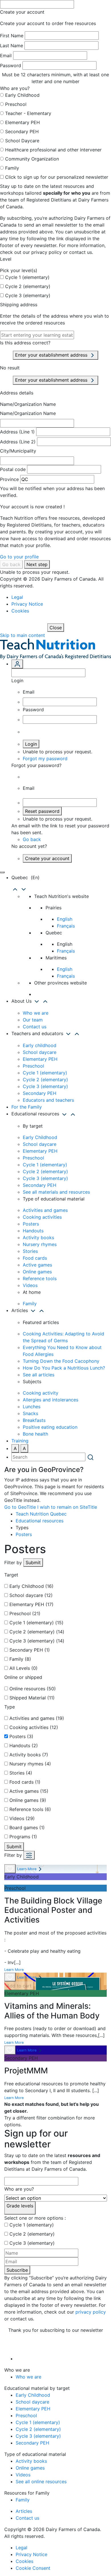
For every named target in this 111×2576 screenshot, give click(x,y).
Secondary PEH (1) (30, 1650)
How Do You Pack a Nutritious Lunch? (64, 1368)
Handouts (33, 1231)
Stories (30, 1251)
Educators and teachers (48, 1100)
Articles (24, 2511)
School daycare (40, 1052)
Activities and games (45, 1210)
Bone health (35, 1434)
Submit (33, 1563)
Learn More (27, 1869)
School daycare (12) (31, 1595)
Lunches (32, 1407)
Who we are (36, 1013)
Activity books (38, 1237)
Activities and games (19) (37, 1718)
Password (11, 65)
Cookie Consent (33, 2568)
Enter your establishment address (52, 355)
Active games (37, 1265)
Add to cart (19, 1986)
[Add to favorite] (10, 1869)
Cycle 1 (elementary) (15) (36, 1623)
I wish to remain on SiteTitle (67, 1507)
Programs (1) (23, 1837)
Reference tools (40, 1278)
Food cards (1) (25, 1782)
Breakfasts (34, 1420)
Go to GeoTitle (20, 1507)
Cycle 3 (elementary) (28, 295)
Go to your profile (19, 557)
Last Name (12, 46)
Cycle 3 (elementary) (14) (37, 1641)
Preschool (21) (25, 1613)
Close (56, 628)
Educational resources (40, 1521)
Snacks (30, 1413)
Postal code (13, 469)
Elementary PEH (22, 122)
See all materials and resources (56, 1192)
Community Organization (32, 159)
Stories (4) (21, 1773)
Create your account (47, 858)
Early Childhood (22, 95)
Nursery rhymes (40, 1244)
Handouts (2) (24, 1746)
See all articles (39, 1375)
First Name (12, 36)
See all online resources (41, 2482)
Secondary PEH (22, 131)
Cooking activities (42, 1217)
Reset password (42, 811)
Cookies (20, 611)
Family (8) (20, 1659)
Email (6, 55)
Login (31, 744)
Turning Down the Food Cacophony (61, 1361)
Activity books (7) (29, 1755)
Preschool (16, 104)
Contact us (35, 1027)
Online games (37, 1272)
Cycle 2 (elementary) (28, 286)
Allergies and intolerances (51, 1400)
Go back (11, 564)
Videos (30, 1285)
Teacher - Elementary (28, 113)
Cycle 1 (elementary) (27, 277)
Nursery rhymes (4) (30, 1764)
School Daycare (22, 141)
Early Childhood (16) (31, 1586)
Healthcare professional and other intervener (53, 150)
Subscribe (17, 2270)
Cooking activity (41, 1393)
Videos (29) (22, 1818)
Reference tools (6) (30, 1809)
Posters (31, 1224)
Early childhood (40, 1045)
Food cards (35, 1258)
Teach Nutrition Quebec (41, 1514)
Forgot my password (45, 758)
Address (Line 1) (17, 432)
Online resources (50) (33, 1689)
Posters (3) (21, 1736)
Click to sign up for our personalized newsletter (57, 177)
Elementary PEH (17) (31, 1604)
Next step (37, 564)
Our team (33, 1020)
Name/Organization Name (28, 404)
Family (12, 168)
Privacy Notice (27, 604)
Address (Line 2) (18, 442)
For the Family (27, 1107)
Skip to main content (22, 635)
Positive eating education (50, 1427)
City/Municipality (18, 451)
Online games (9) (28, 1800)
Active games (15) (29, 1791)
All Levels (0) (23, 1668)
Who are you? (19, 2189)
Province (9, 479)
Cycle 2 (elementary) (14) (37, 1632)
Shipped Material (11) (32, 1698)
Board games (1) (27, 1827)
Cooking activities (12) (34, 1727)
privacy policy (91, 2312)
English (65, 919)
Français (66, 926)
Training (20, 1441)
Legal (17, 597)
